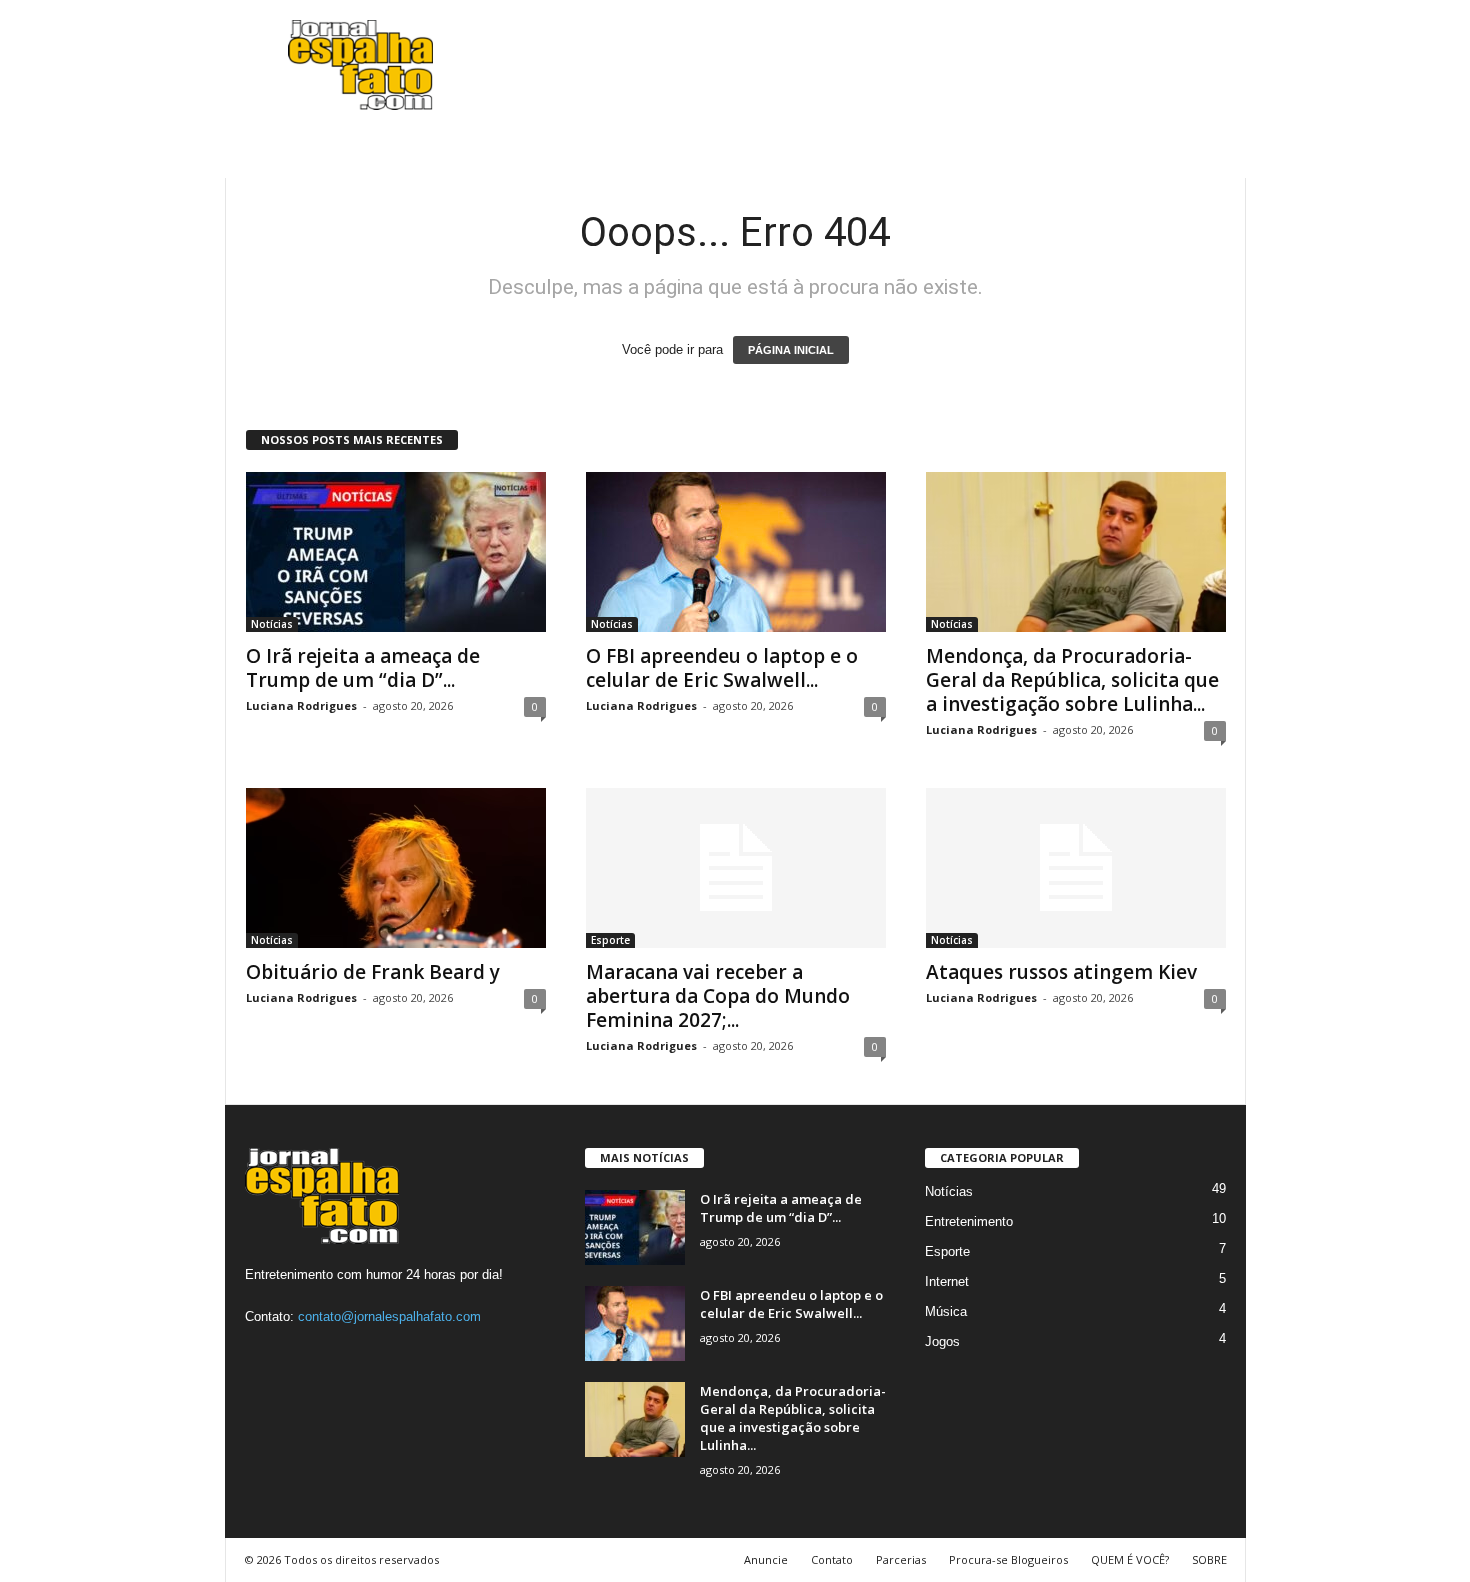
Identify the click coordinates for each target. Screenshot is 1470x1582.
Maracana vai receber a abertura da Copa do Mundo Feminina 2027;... (718, 996)
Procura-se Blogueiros (1008, 1559)
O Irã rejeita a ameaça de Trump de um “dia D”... (363, 668)
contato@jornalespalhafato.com (389, 1316)
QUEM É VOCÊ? (1130, 1559)
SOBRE (1209, 1559)
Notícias (272, 624)
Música (946, 1311)
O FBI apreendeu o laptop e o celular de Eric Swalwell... (722, 668)
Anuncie (766, 1559)
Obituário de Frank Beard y (373, 972)
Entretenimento (969, 1221)
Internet (947, 1281)
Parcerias (901, 1559)
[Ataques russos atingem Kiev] (1076, 868)
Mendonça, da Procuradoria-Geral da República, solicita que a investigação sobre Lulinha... (1072, 680)
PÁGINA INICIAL (791, 350)
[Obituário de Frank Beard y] (396, 868)
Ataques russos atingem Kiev (1061, 972)
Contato (832, 1559)
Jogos (942, 1341)
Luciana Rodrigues (301, 705)
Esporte (610, 940)
